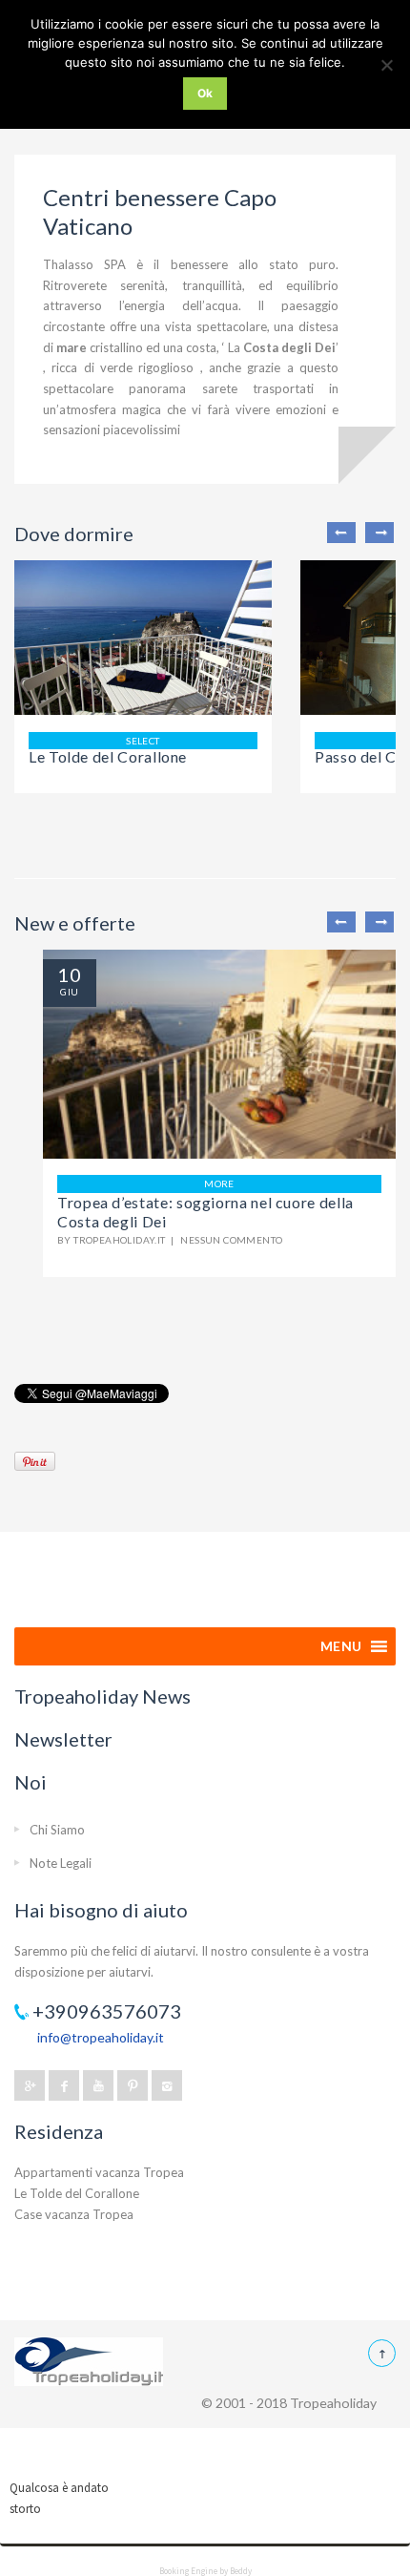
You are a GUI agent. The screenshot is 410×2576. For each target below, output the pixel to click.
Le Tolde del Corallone (108, 756)
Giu (69, 992)
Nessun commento (231, 1240)
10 (70, 974)
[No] (386, 65)
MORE (219, 1183)
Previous (341, 533)
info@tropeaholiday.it (101, 2037)
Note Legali (61, 1863)
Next (379, 533)
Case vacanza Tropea (74, 2214)
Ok (205, 93)
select (143, 741)
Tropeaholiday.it (119, 1240)
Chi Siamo (57, 1830)
